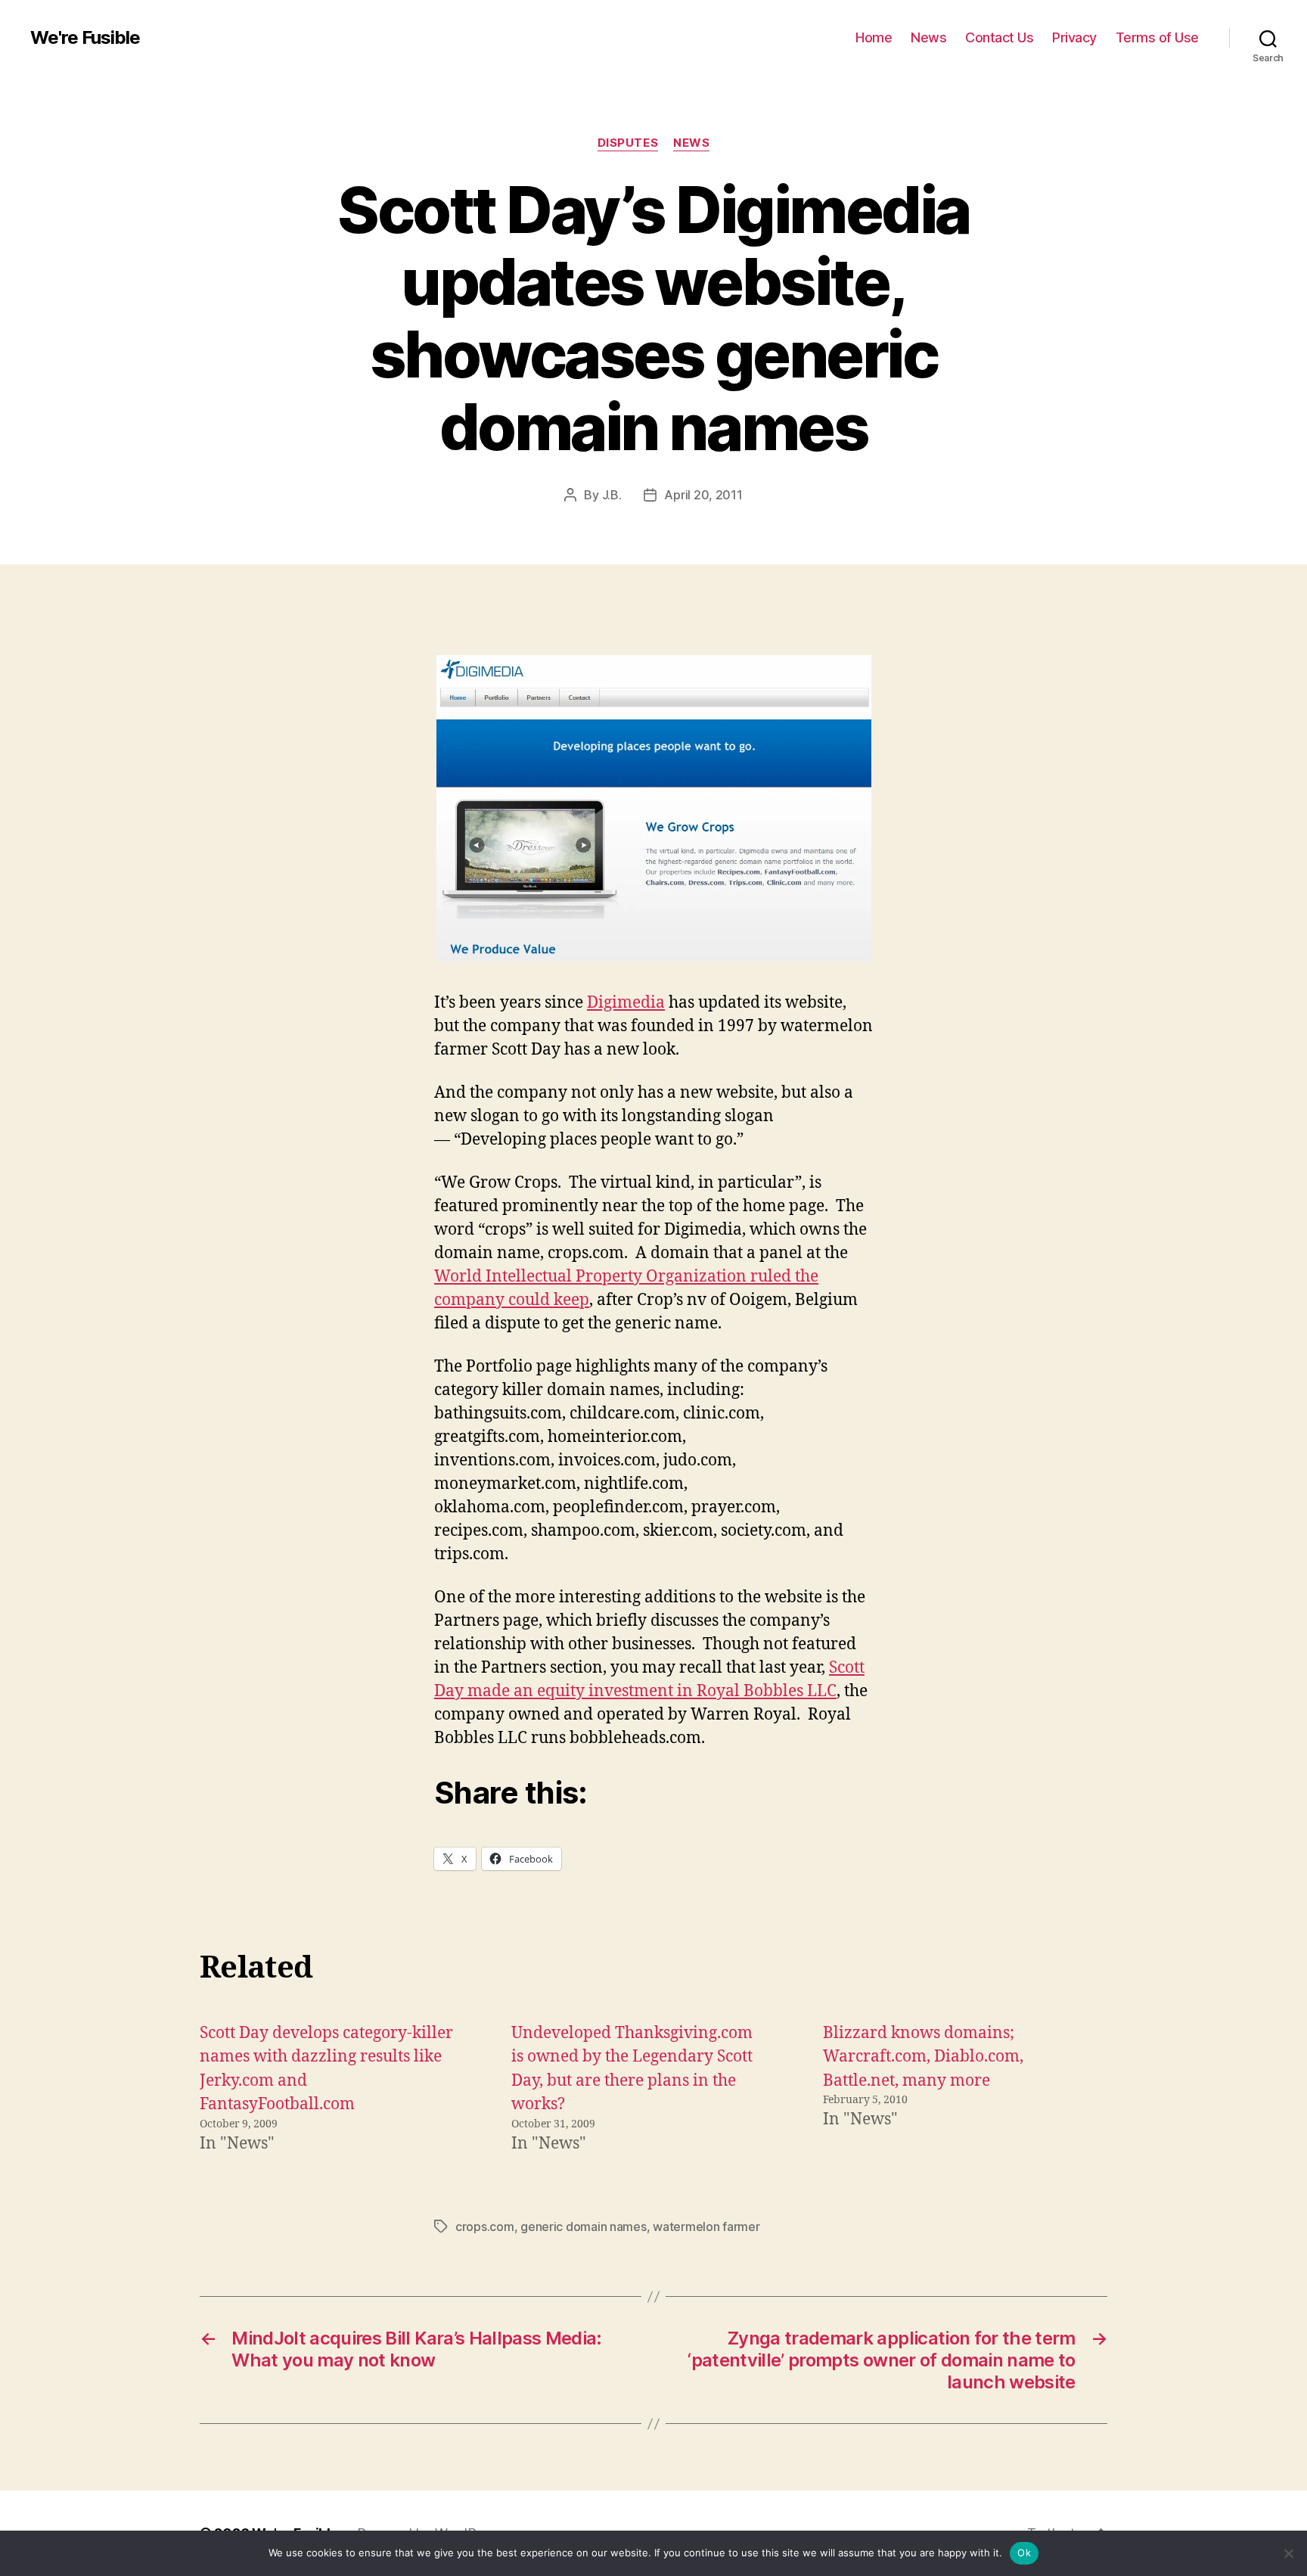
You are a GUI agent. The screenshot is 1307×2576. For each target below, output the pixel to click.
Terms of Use (1157, 37)
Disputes (628, 143)
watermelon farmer (706, 2226)
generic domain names (584, 2226)
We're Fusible (85, 38)
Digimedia (626, 1003)
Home (874, 37)
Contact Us (999, 37)
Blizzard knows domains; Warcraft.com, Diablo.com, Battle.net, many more (923, 2057)
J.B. (612, 495)
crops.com (485, 2226)
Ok (1024, 2553)
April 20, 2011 (703, 495)
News (928, 37)
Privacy (1074, 37)
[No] (1288, 2553)
